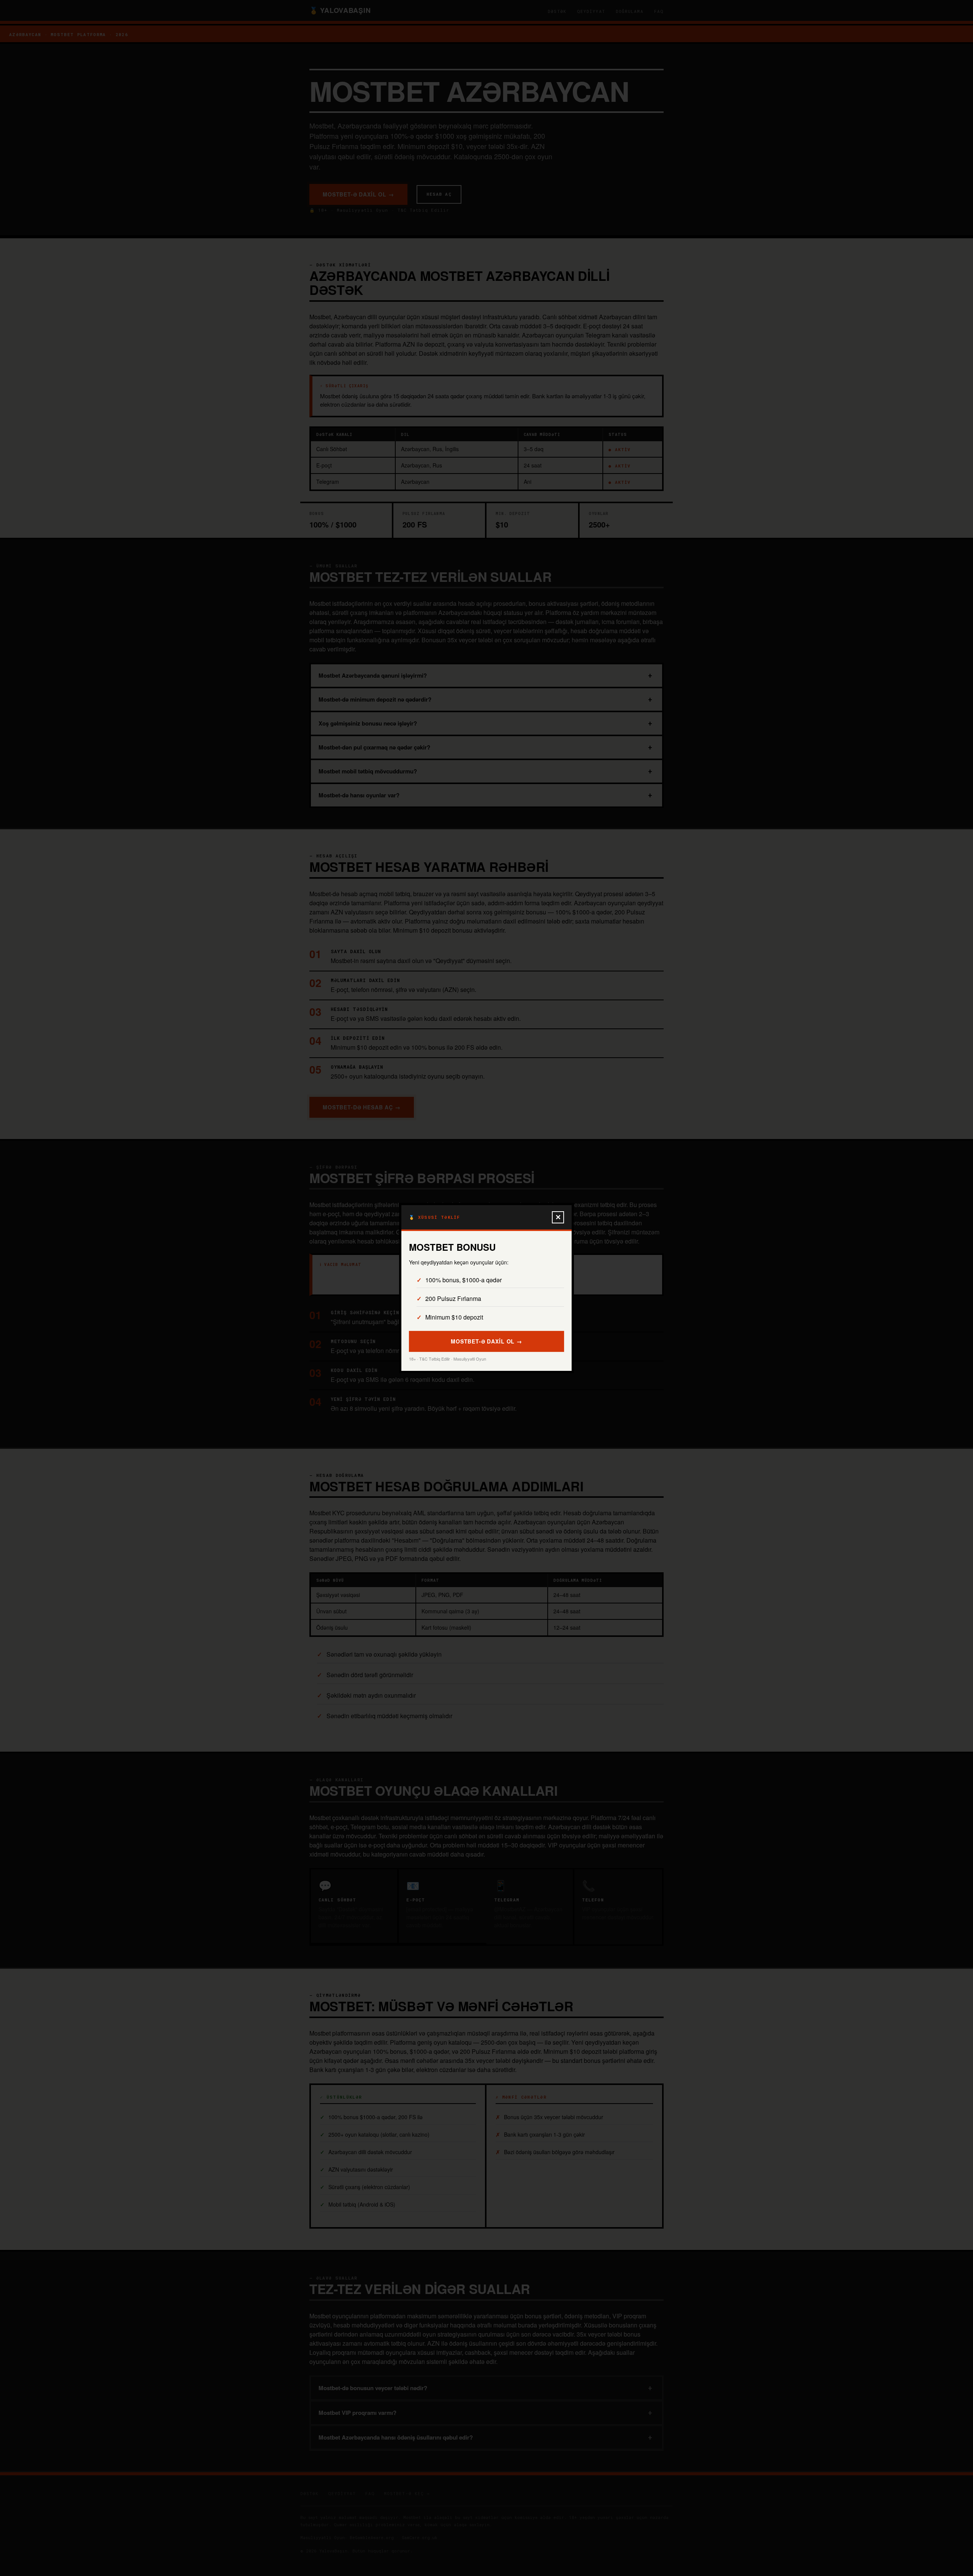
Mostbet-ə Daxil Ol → (486, 1341)
